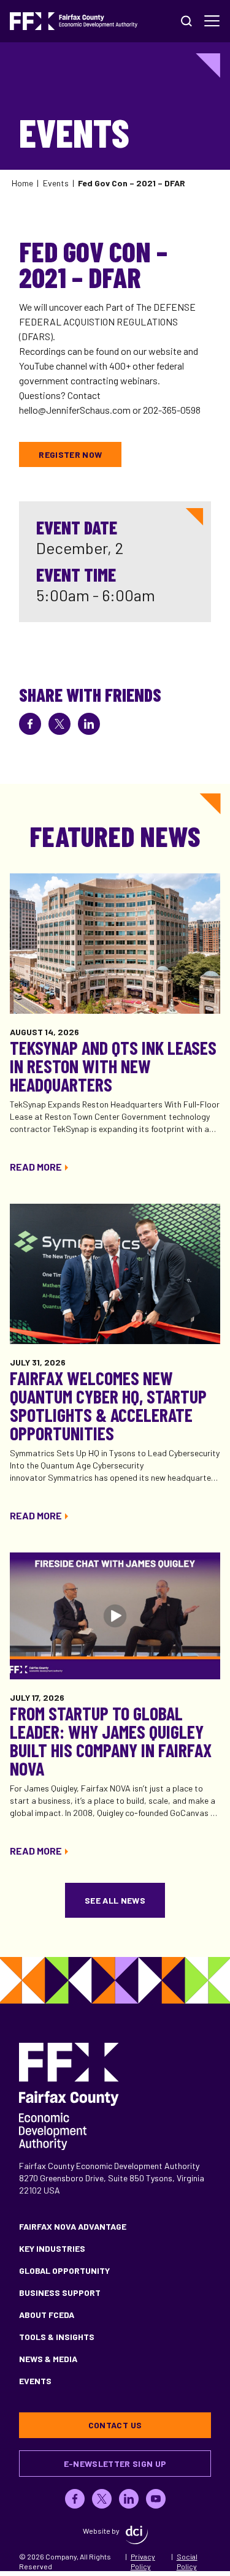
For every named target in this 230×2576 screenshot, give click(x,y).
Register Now (70, 454)
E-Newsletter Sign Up (115, 2464)
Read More (36, 1167)
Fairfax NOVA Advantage (73, 2226)
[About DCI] (137, 2535)
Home (22, 183)
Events (56, 183)
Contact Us (115, 2425)
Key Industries (52, 2248)
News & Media (48, 2359)
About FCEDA (47, 2315)
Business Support (60, 2293)
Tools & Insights (57, 2337)
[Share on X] (59, 724)
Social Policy (187, 2561)
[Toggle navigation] (212, 21)
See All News (115, 1900)
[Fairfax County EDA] (74, 21)
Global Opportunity (64, 2270)
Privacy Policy (143, 2561)
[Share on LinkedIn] (89, 724)
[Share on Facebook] (30, 724)
